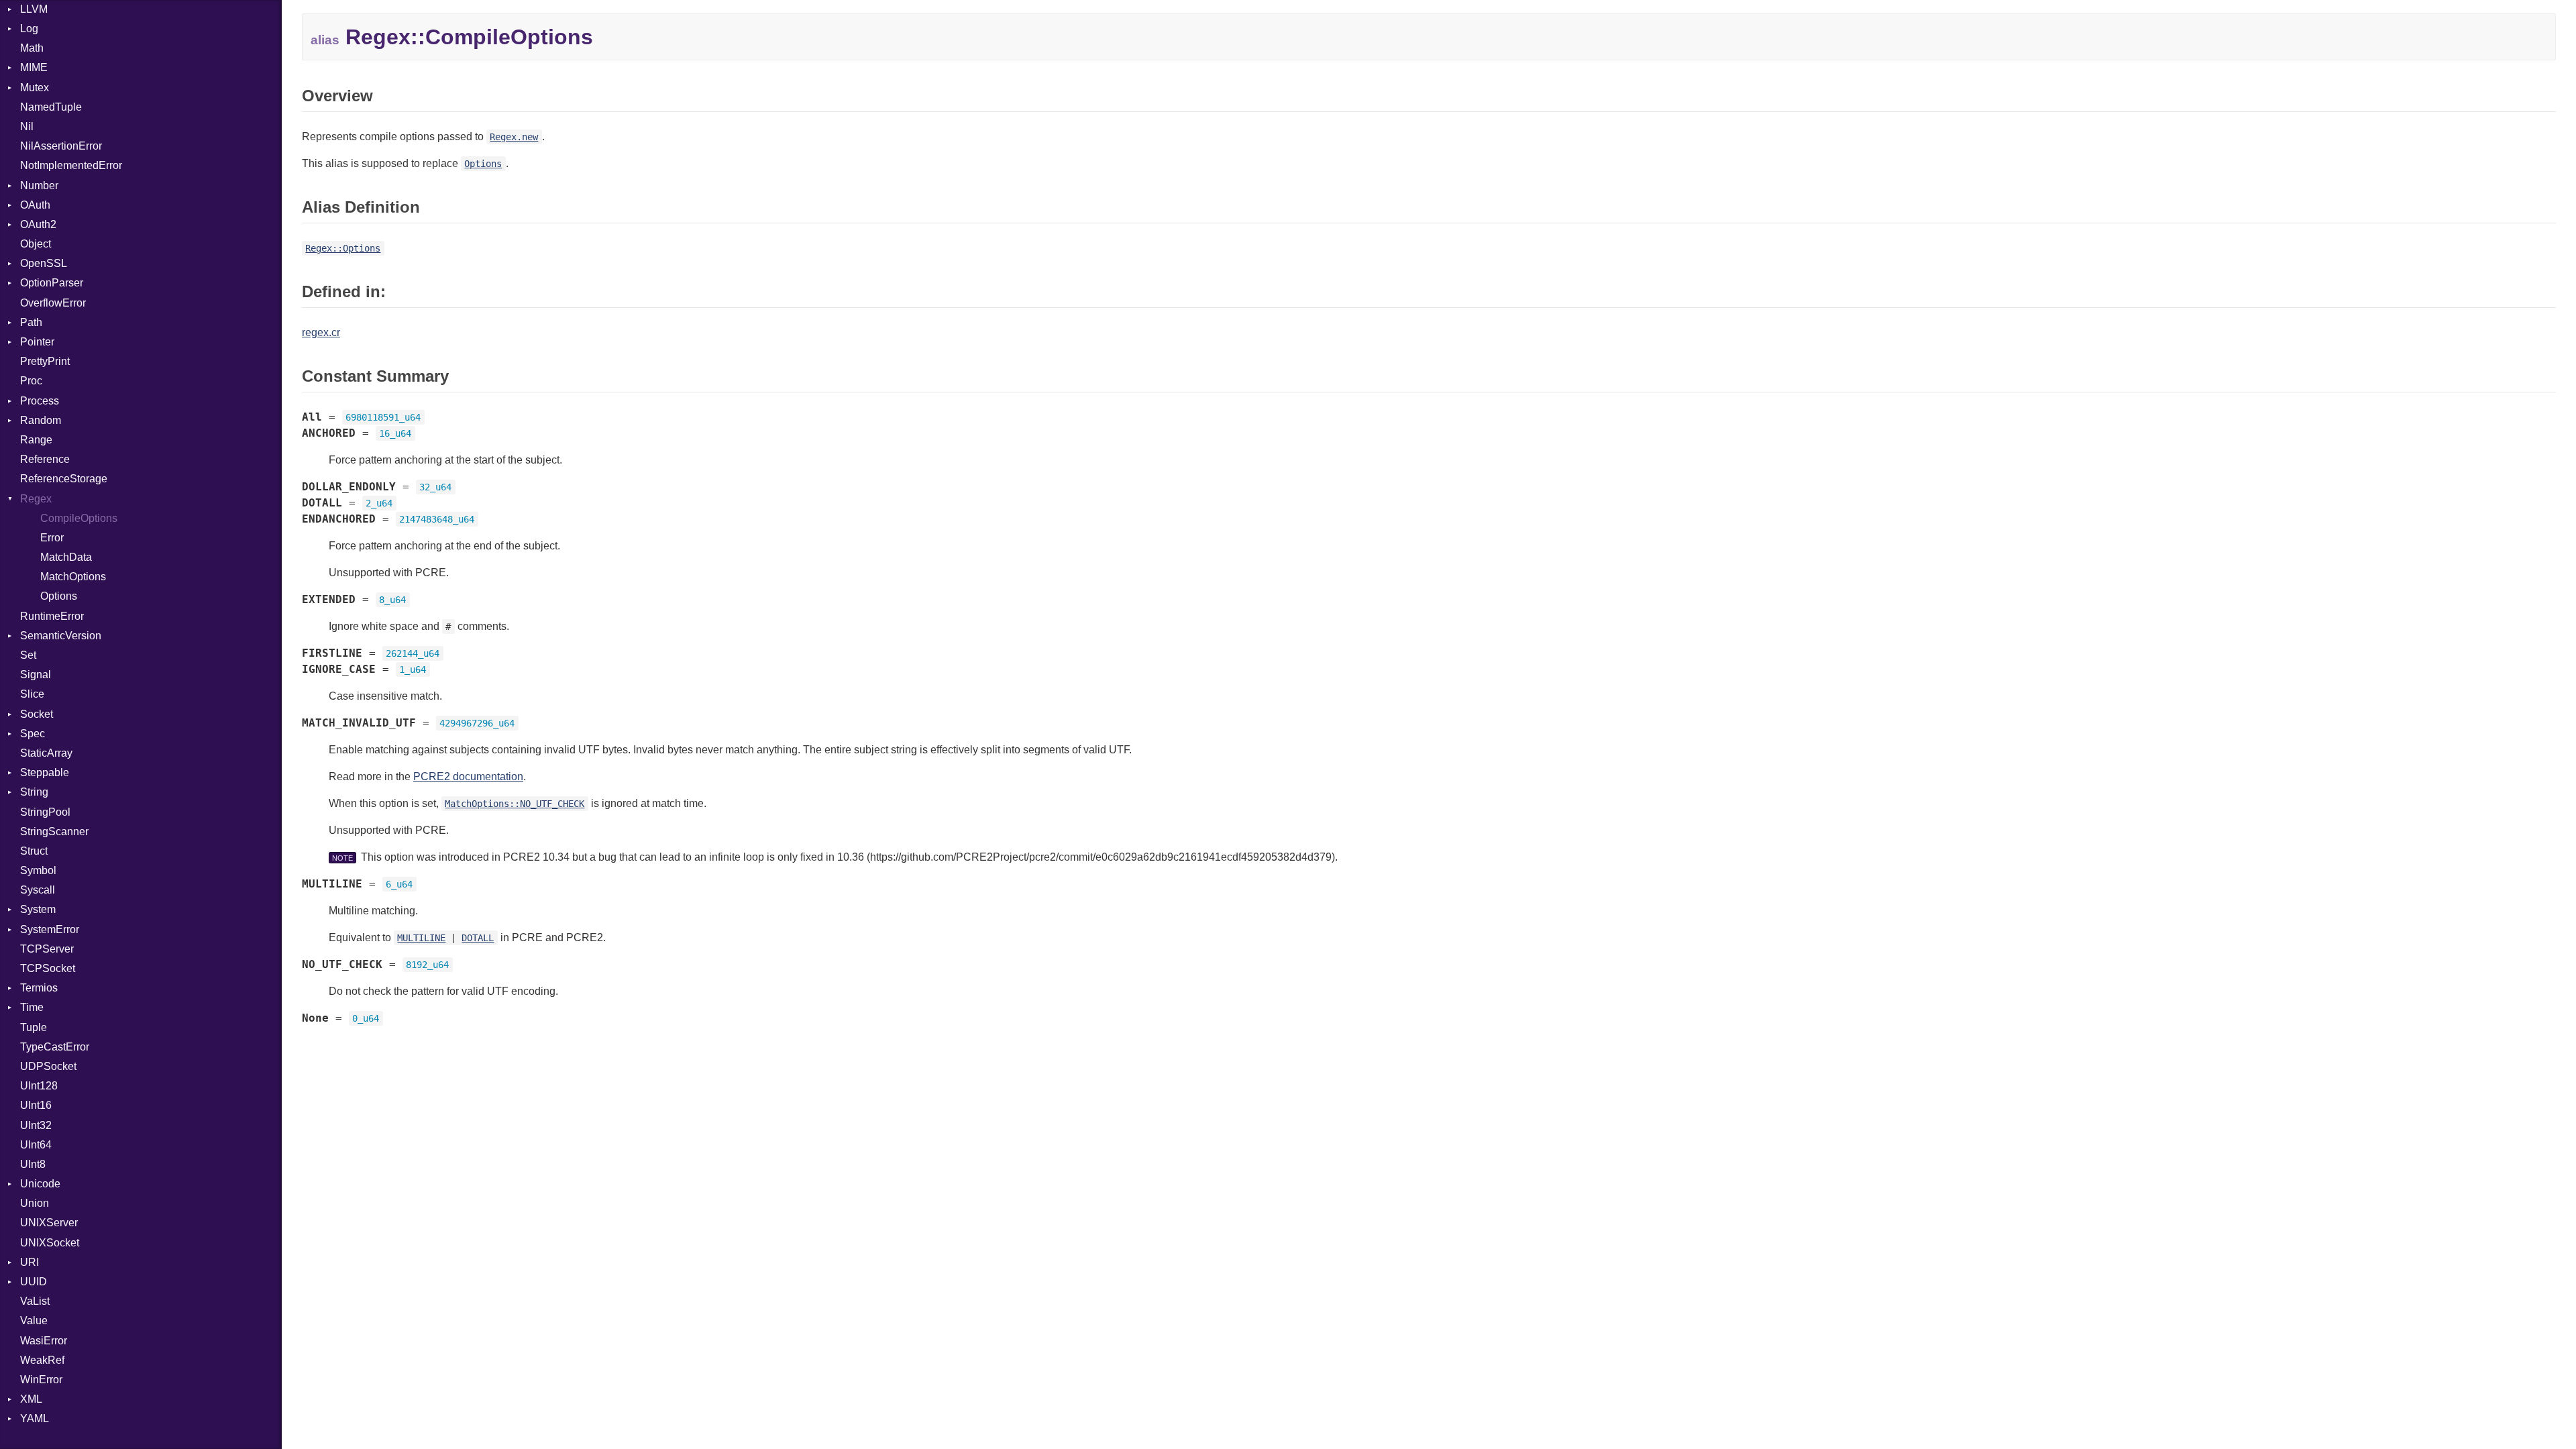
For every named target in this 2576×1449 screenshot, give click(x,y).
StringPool (45, 812)
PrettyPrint (45, 361)
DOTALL (478, 938)
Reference (45, 459)
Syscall (38, 890)
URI (30, 1262)
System (38, 909)
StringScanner (54, 831)
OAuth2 (38, 224)
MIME (34, 67)
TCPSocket (48, 968)
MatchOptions (73, 577)
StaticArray (46, 753)
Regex (36, 499)
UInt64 (36, 1145)
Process (40, 401)
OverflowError (53, 303)
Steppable (45, 772)
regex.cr (321, 332)
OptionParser (52, 283)
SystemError (50, 929)
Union (35, 1203)
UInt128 (39, 1086)
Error (52, 538)
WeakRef (42, 1360)
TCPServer (47, 949)
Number (39, 185)
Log (29, 29)
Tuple (34, 1027)
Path (31, 322)
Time (32, 1007)
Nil (27, 126)
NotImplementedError (71, 165)
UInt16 (36, 1105)
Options (59, 596)
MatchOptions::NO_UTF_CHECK (515, 804)
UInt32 (36, 1125)
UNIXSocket (50, 1243)
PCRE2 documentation (468, 776)
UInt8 (33, 1164)
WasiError (44, 1341)
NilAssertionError (61, 146)
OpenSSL (44, 263)
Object (36, 244)
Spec (33, 734)
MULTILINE (421, 938)
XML (31, 1399)
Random (41, 420)
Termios (39, 988)
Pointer (37, 342)
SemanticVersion (61, 636)
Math (32, 48)
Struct (34, 851)
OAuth (35, 205)
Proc (31, 381)
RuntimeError (52, 616)
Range (36, 440)
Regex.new (514, 137)
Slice (32, 694)
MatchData (66, 557)
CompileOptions (79, 518)
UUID (34, 1282)
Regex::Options (343, 248)
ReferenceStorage (64, 479)
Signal (36, 675)
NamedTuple (51, 107)
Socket (37, 714)
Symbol (38, 870)
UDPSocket (48, 1066)
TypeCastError (55, 1047)
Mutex (35, 88)
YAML (35, 1418)
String (34, 792)
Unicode (40, 1184)
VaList (35, 1301)
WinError (41, 1380)
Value (34, 1321)
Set (28, 655)
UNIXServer (49, 1223)
